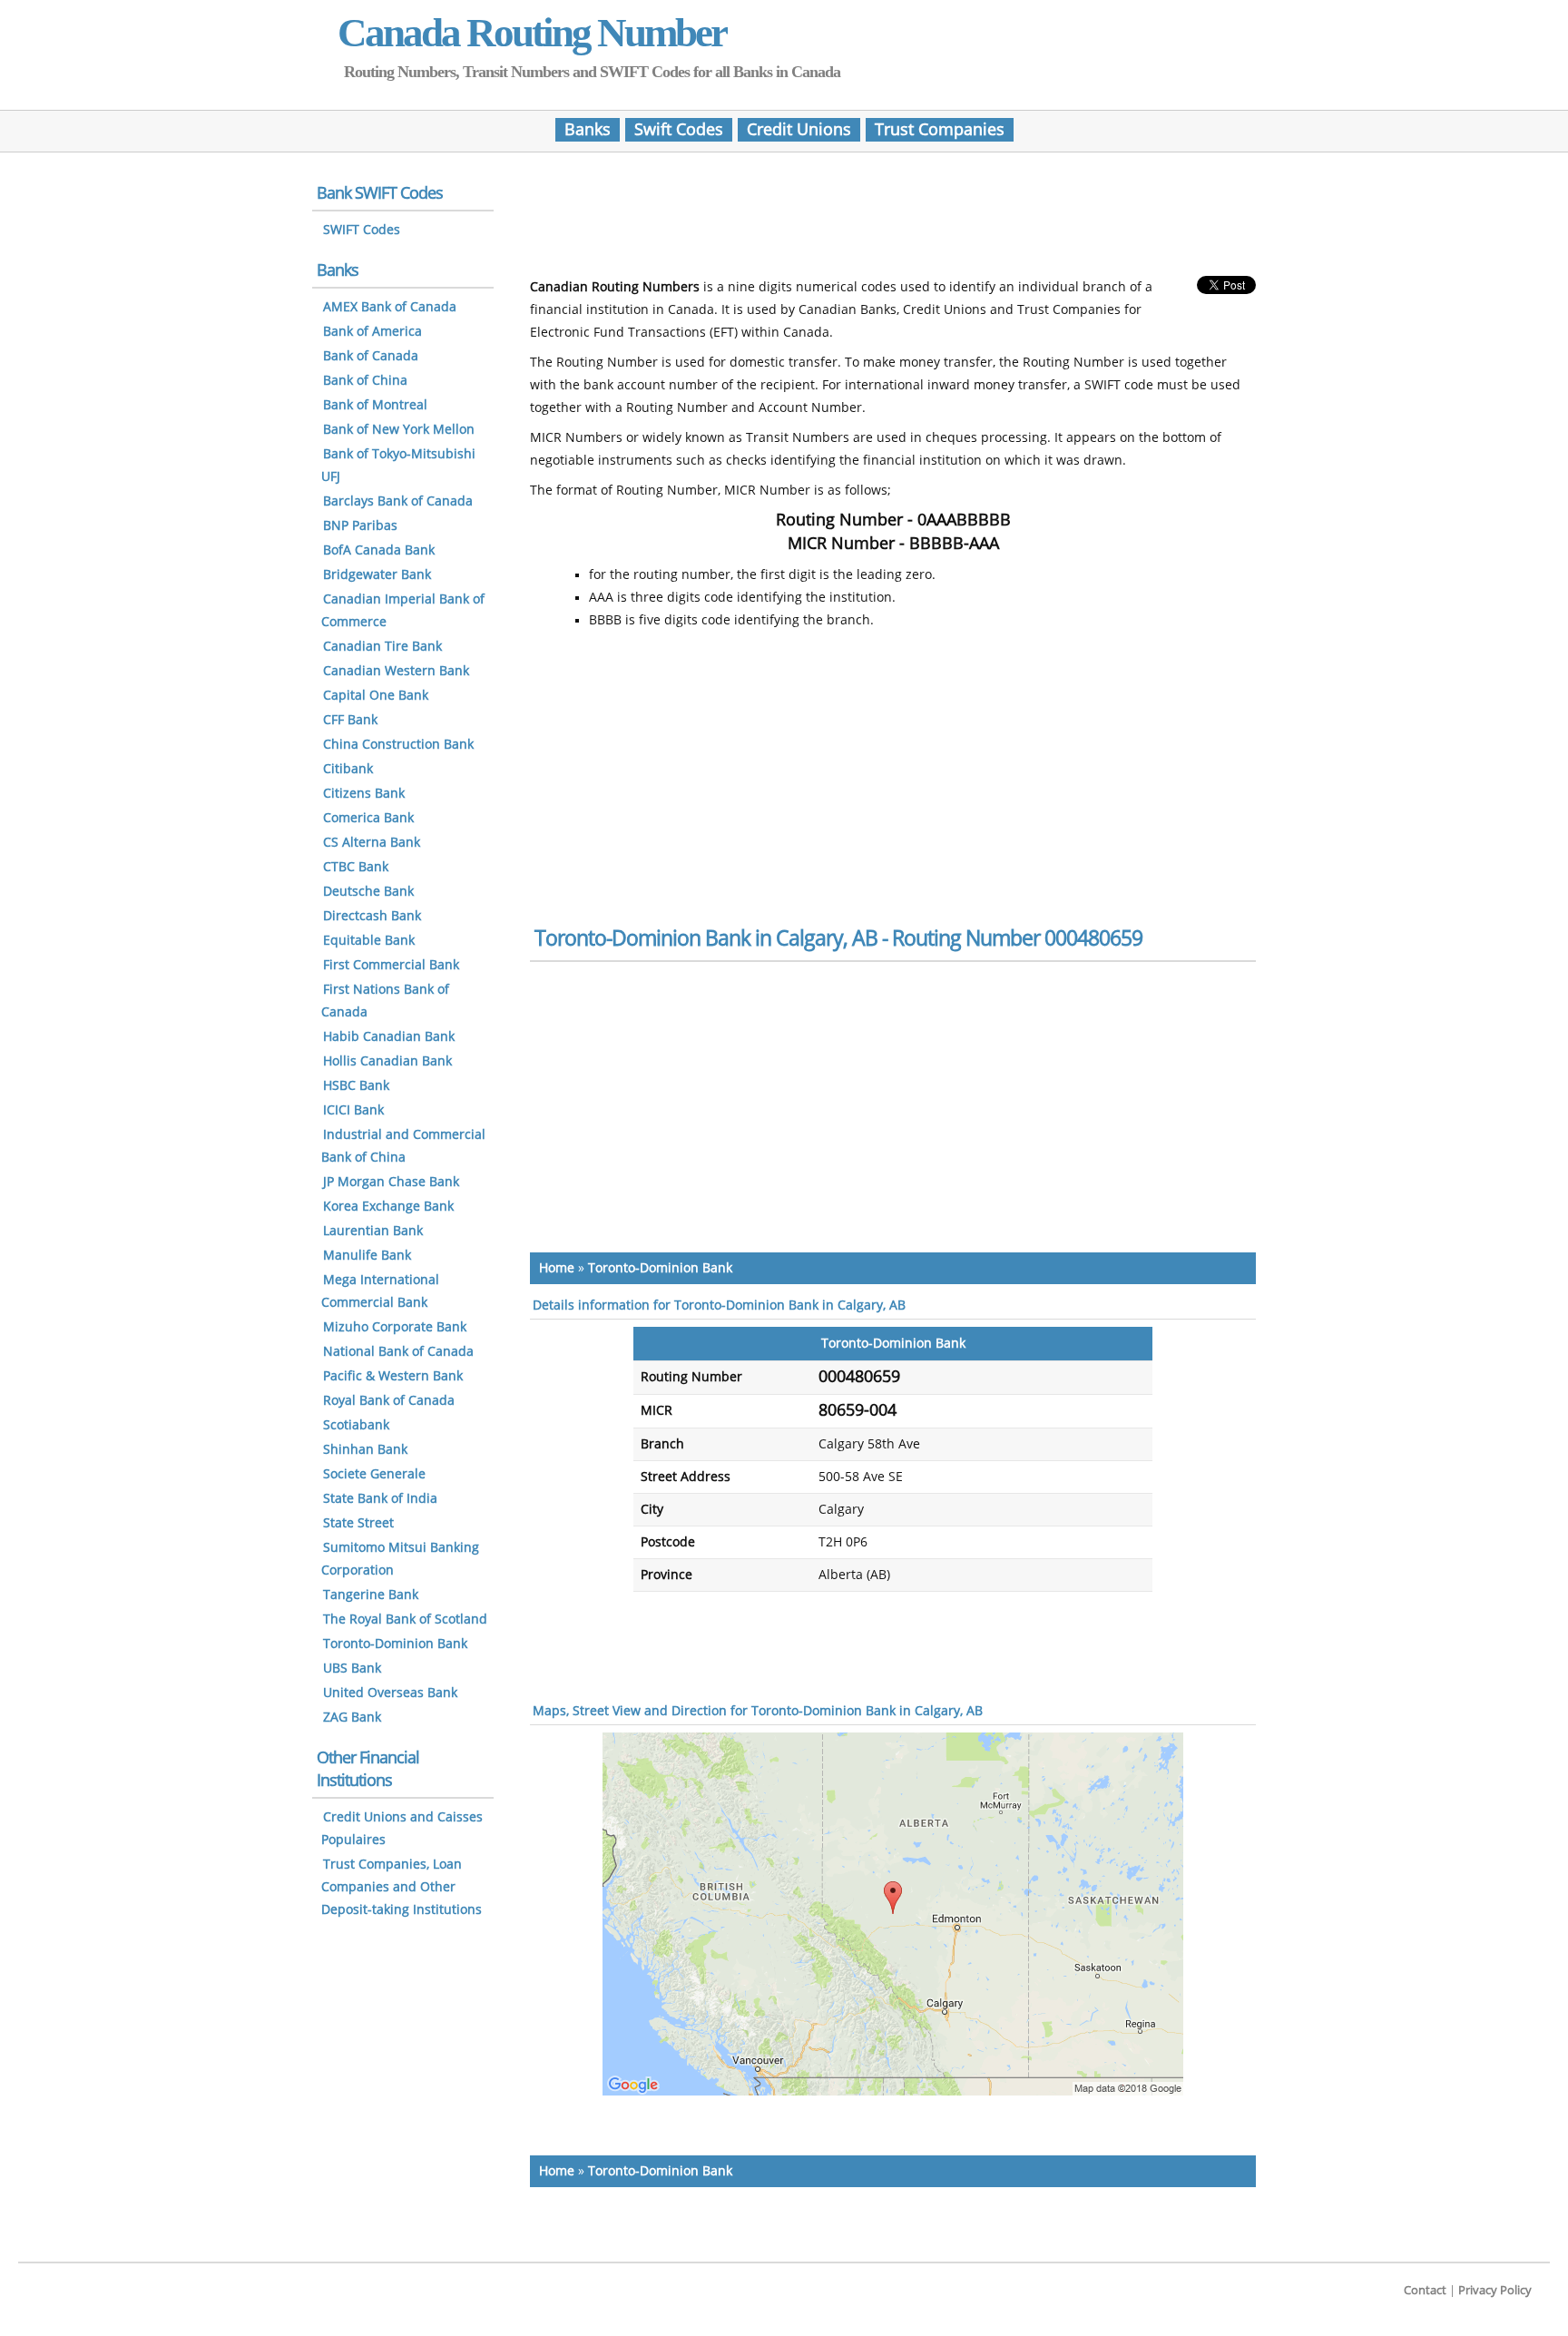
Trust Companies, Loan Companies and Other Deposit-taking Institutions (402, 1887)
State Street (358, 1523)
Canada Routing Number (532, 33)
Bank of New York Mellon (399, 430)
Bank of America (372, 332)
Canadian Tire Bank (382, 647)
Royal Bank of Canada (389, 1401)
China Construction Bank (398, 745)
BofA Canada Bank (379, 550)
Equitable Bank (369, 941)
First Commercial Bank (391, 965)
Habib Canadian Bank (389, 1037)
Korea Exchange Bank (388, 1207)
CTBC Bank (356, 867)
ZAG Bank (352, 1718)
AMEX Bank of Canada (390, 307)
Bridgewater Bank (377, 575)
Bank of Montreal (375, 405)
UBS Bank (352, 1669)
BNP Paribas (360, 526)
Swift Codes (679, 130)
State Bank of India (380, 1499)
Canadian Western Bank (396, 671)
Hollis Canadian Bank (387, 1061)
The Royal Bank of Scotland (405, 1619)
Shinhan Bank (365, 1450)
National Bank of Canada (398, 1352)
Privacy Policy (1495, 2290)
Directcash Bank (372, 916)
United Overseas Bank (390, 1693)
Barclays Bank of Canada (398, 501)
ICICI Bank (353, 1110)
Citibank (348, 769)
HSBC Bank (356, 1086)
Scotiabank (356, 1425)
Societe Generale (374, 1474)
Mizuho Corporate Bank (395, 1327)
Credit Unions (799, 130)
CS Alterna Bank (372, 843)
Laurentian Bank (373, 1231)
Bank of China (365, 381)
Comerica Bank (368, 818)
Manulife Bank (367, 1256)
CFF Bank (350, 720)
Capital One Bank (376, 696)
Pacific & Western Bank (393, 1376)
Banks (588, 130)
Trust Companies (940, 130)
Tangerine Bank (371, 1595)
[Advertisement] (893, 221)
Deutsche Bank (368, 892)
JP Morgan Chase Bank (391, 1182)
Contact (1425, 2290)
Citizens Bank (364, 794)
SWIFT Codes (362, 230)
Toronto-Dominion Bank (660, 1268)
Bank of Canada (371, 356)
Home (557, 1268)
